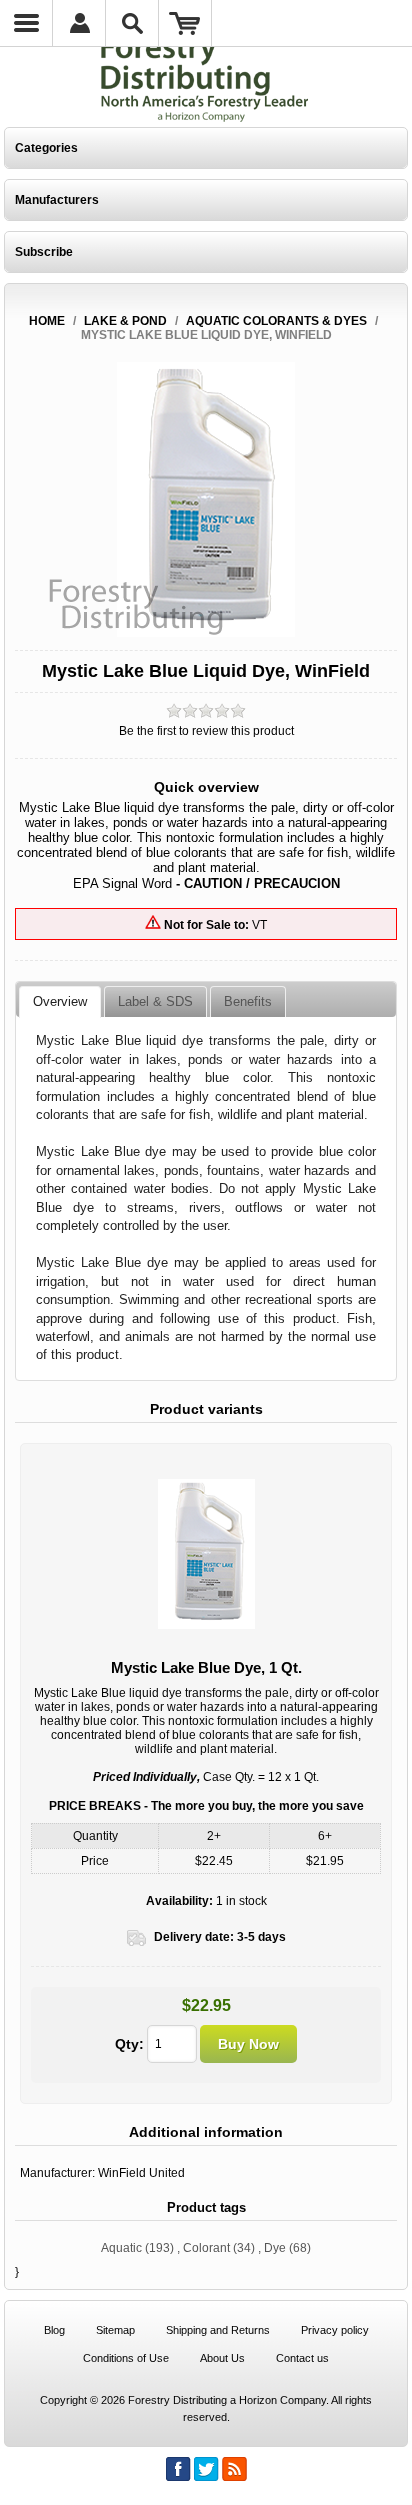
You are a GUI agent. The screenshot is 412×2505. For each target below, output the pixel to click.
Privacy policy (335, 2330)
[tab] (60, 1002)
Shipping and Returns (218, 2330)
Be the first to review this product (206, 731)
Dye (275, 2248)
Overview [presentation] (60, 1001)
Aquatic (121, 2248)
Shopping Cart (185, 23)
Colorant (206, 2248)
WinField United (141, 2173)
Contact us (302, 2358)
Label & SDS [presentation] (155, 1001)
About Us (222, 2358)
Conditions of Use (126, 2358)
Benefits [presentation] (248, 1001)
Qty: (129, 2044)
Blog (54, 2330)
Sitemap (115, 2330)
